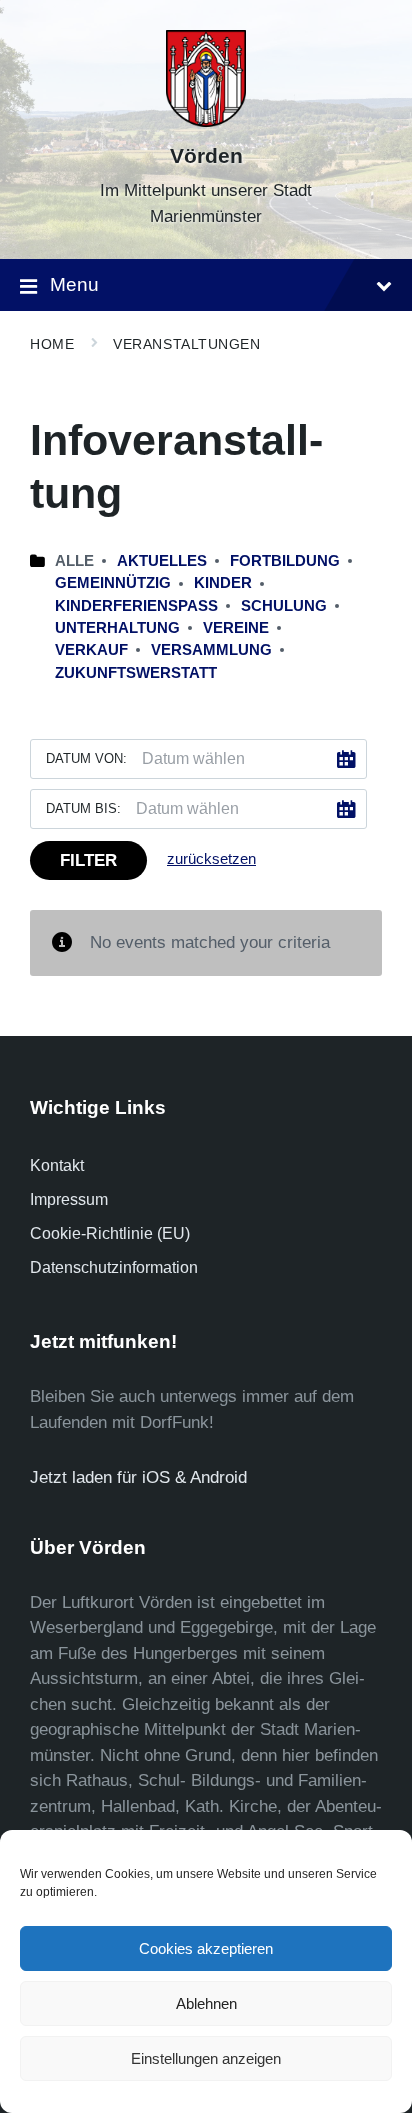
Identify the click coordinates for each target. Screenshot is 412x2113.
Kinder (223, 583)
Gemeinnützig (113, 583)
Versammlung (211, 650)
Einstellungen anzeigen (206, 2058)
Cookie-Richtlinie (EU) (110, 1233)
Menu (74, 284)
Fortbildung (285, 561)
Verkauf (91, 650)
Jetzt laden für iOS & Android (138, 1477)
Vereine (236, 628)
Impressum (69, 1199)
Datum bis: (83, 808)
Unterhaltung (117, 628)
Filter (88, 860)
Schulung (284, 606)
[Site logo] (206, 121)
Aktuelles (162, 561)
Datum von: (86, 758)
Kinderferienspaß (136, 606)
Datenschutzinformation (114, 1267)
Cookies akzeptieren (206, 1948)
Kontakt (57, 1165)
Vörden (206, 156)
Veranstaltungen (186, 344)
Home (52, 344)
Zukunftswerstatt (136, 673)
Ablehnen (206, 2003)
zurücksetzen (211, 859)
